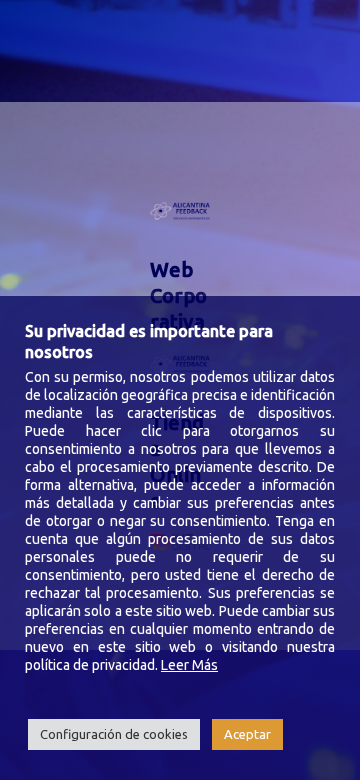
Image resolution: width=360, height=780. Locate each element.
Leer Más (189, 665)
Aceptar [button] (247, 734)
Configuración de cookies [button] (114, 734)
